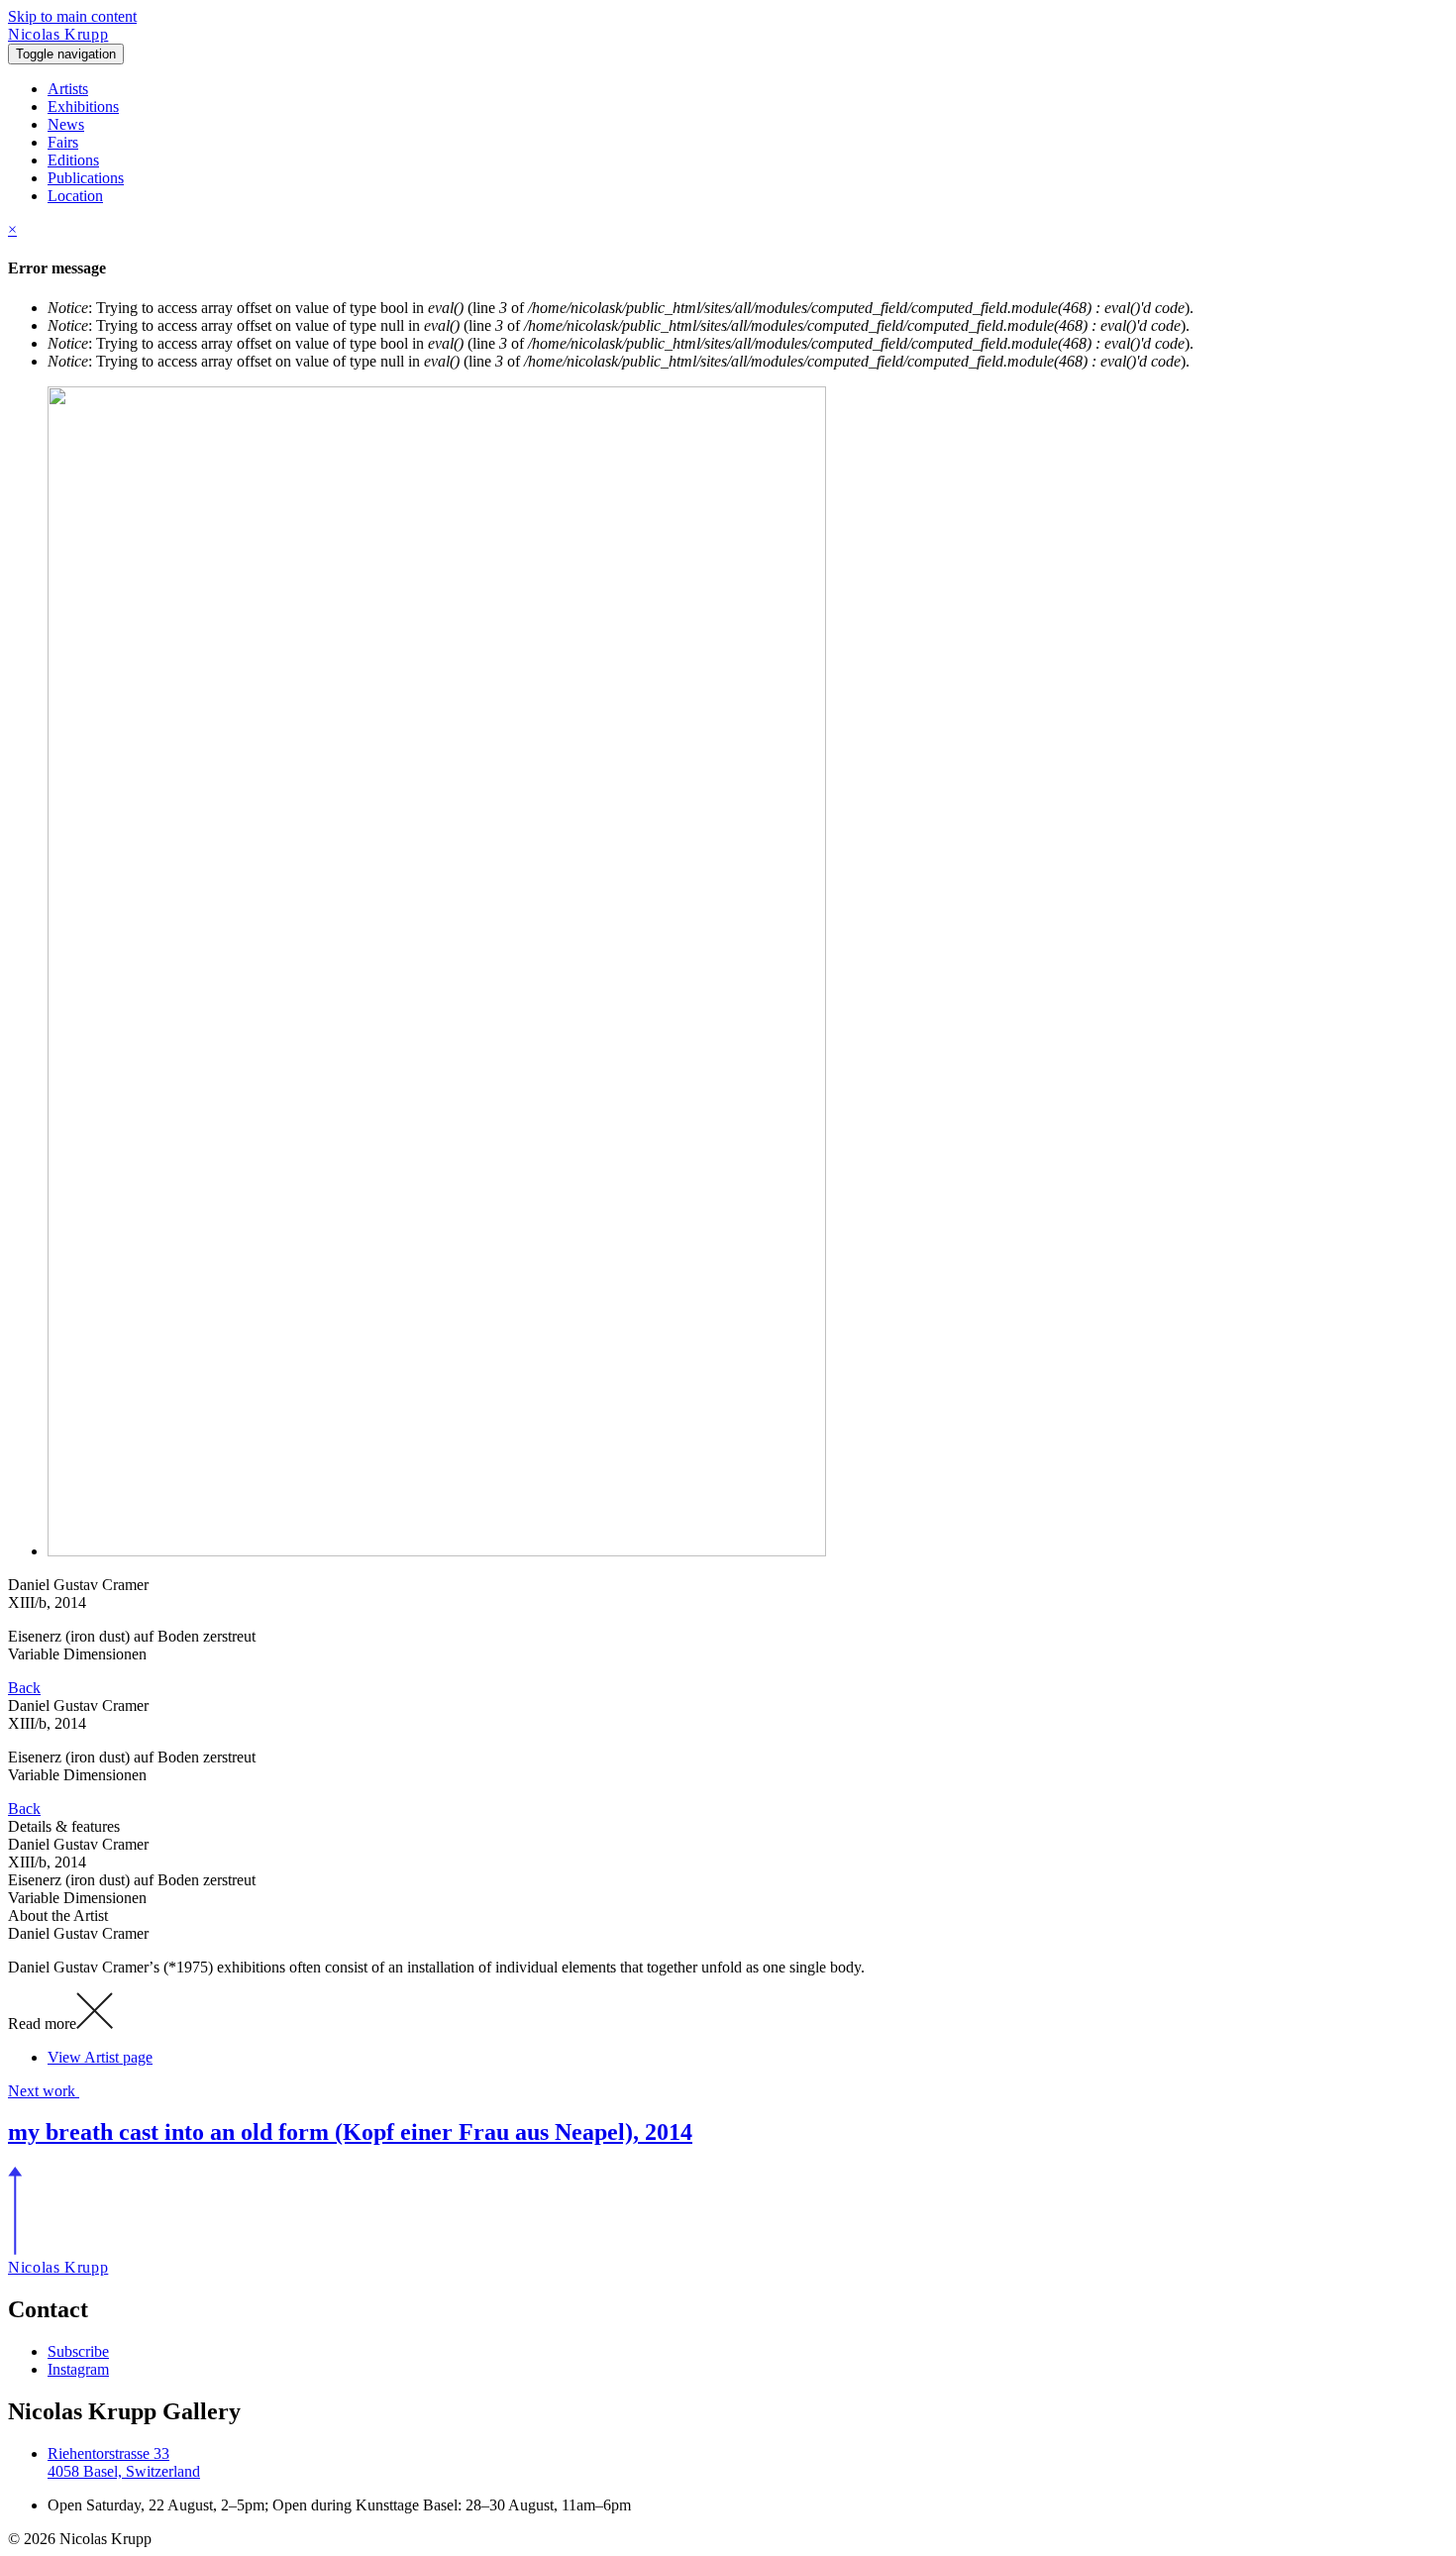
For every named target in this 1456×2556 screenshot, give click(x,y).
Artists (68, 89)
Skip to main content (72, 16)
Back (24, 1688)
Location (75, 196)
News (66, 124)
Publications (86, 178)
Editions (73, 160)
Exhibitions (83, 106)
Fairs (63, 142)
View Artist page (100, 2057)
